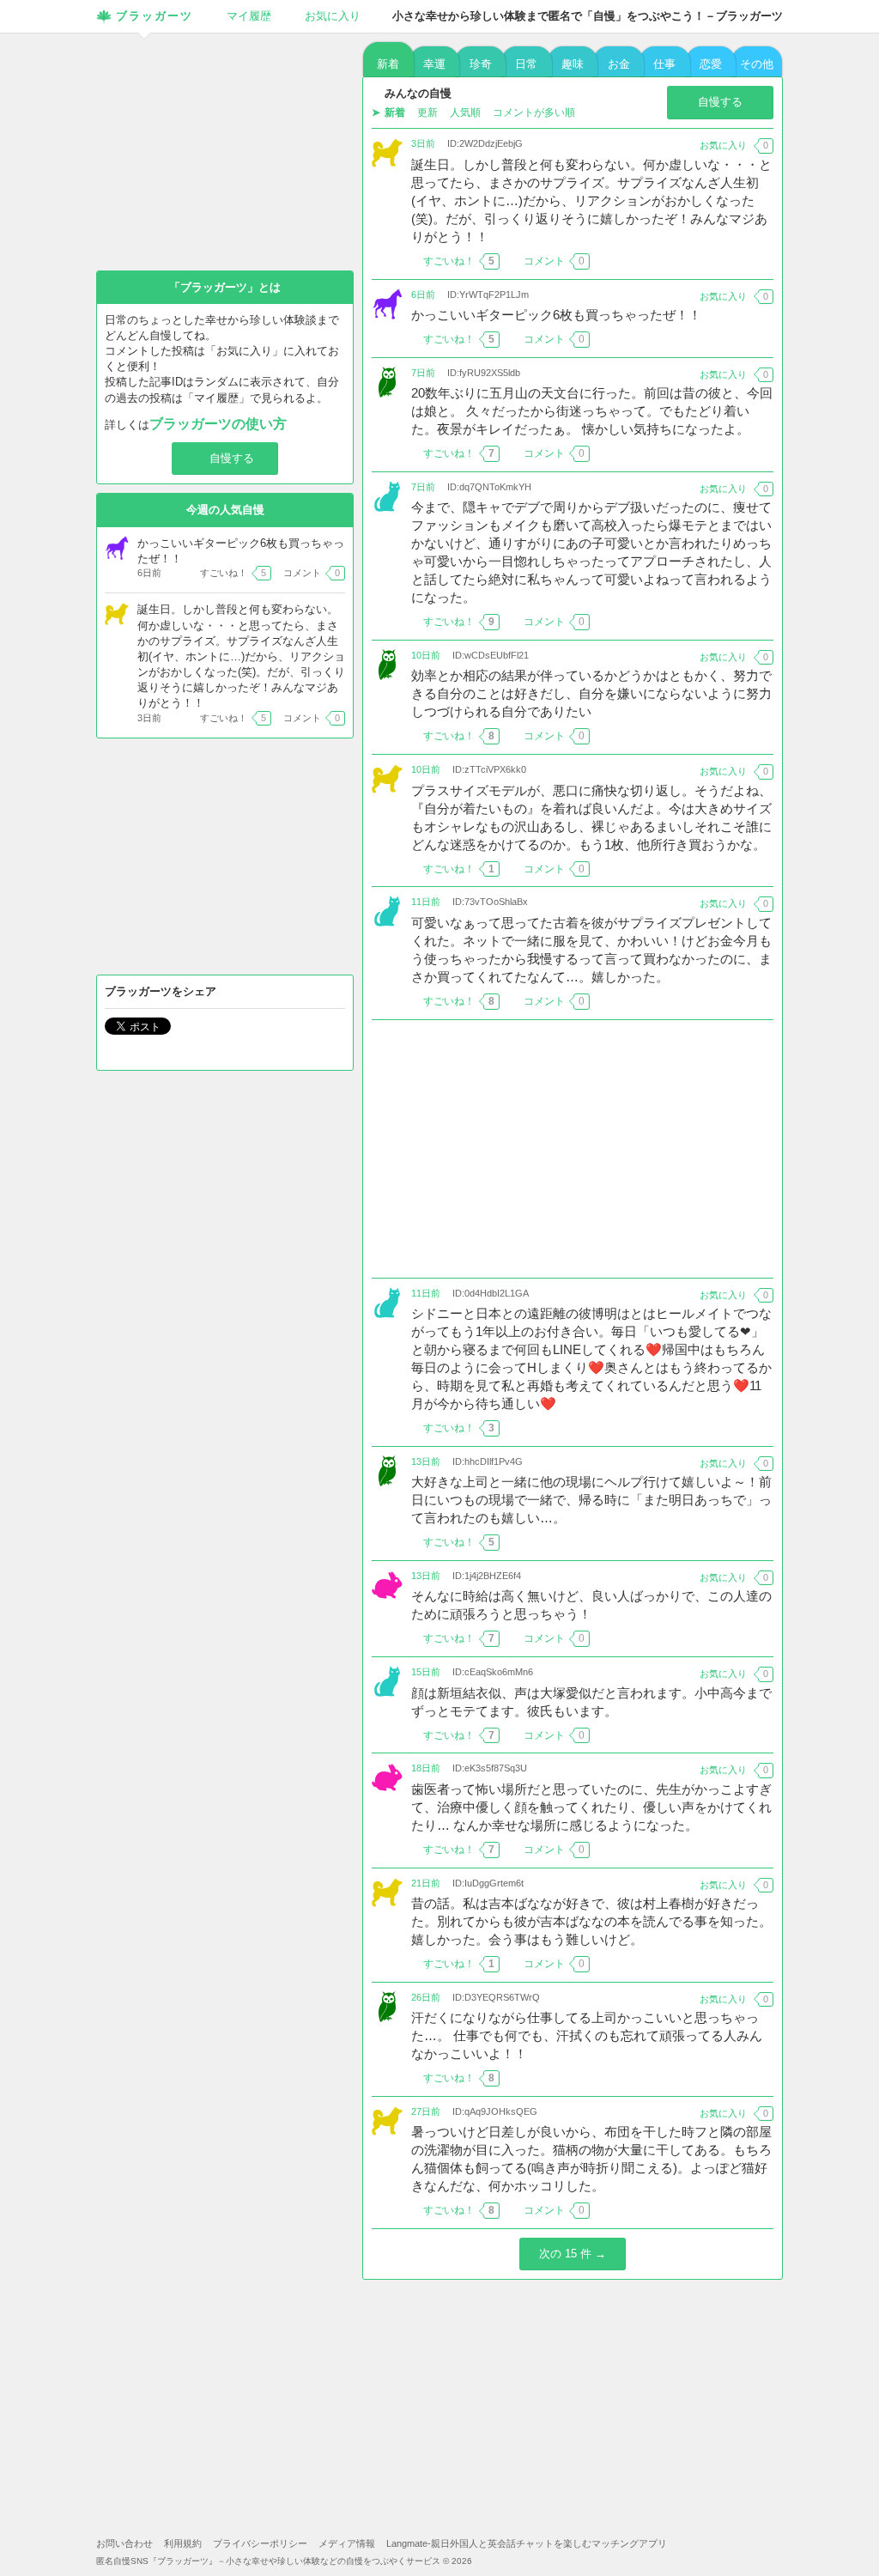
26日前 (426, 1997)
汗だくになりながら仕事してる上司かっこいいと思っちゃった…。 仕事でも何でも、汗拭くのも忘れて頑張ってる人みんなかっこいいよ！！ (587, 2035)
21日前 (426, 1883)
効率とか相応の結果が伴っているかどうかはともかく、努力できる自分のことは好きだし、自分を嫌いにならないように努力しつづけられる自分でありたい (591, 693)
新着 (388, 64)
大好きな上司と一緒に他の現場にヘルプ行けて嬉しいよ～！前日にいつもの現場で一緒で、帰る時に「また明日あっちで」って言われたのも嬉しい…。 (591, 1500)
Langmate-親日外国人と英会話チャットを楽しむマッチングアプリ (527, 2543)
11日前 (426, 902)
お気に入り (333, 16)
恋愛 (711, 64)
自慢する (720, 102)
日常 (526, 64)
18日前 (426, 1768)
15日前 (426, 1672)
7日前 (423, 373)
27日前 (426, 2111)
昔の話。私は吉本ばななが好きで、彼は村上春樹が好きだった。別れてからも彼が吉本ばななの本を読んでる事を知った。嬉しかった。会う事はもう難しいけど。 (591, 1921)
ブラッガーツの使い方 (218, 424)
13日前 (426, 1461)
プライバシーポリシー (260, 2543)
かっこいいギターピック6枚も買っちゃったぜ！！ (556, 315)
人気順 (465, 112)
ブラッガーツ (155, 16)
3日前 (423, 143)
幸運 (434, 64)
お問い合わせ (124, 2543)
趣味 (573, 64)
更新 (427, 112)
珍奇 (481, 64)
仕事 (664, 64)
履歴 (249, 16)
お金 (619, 64)
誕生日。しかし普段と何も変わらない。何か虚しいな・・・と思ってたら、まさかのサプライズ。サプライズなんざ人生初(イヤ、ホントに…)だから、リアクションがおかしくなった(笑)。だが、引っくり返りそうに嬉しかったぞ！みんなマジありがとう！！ (591, 200)
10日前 (426, 655)
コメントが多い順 (534, 112)
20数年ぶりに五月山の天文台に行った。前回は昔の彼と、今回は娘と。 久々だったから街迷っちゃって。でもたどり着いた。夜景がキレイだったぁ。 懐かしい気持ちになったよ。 (592, 411)
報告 (763, 261)
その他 (757, 64)
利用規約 (183, 2543)
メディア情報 (347, 2543)
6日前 (423, 295)
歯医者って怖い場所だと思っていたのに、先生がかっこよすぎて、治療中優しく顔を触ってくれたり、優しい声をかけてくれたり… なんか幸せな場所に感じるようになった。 (591, 1807)
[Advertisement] (573, 1149)
